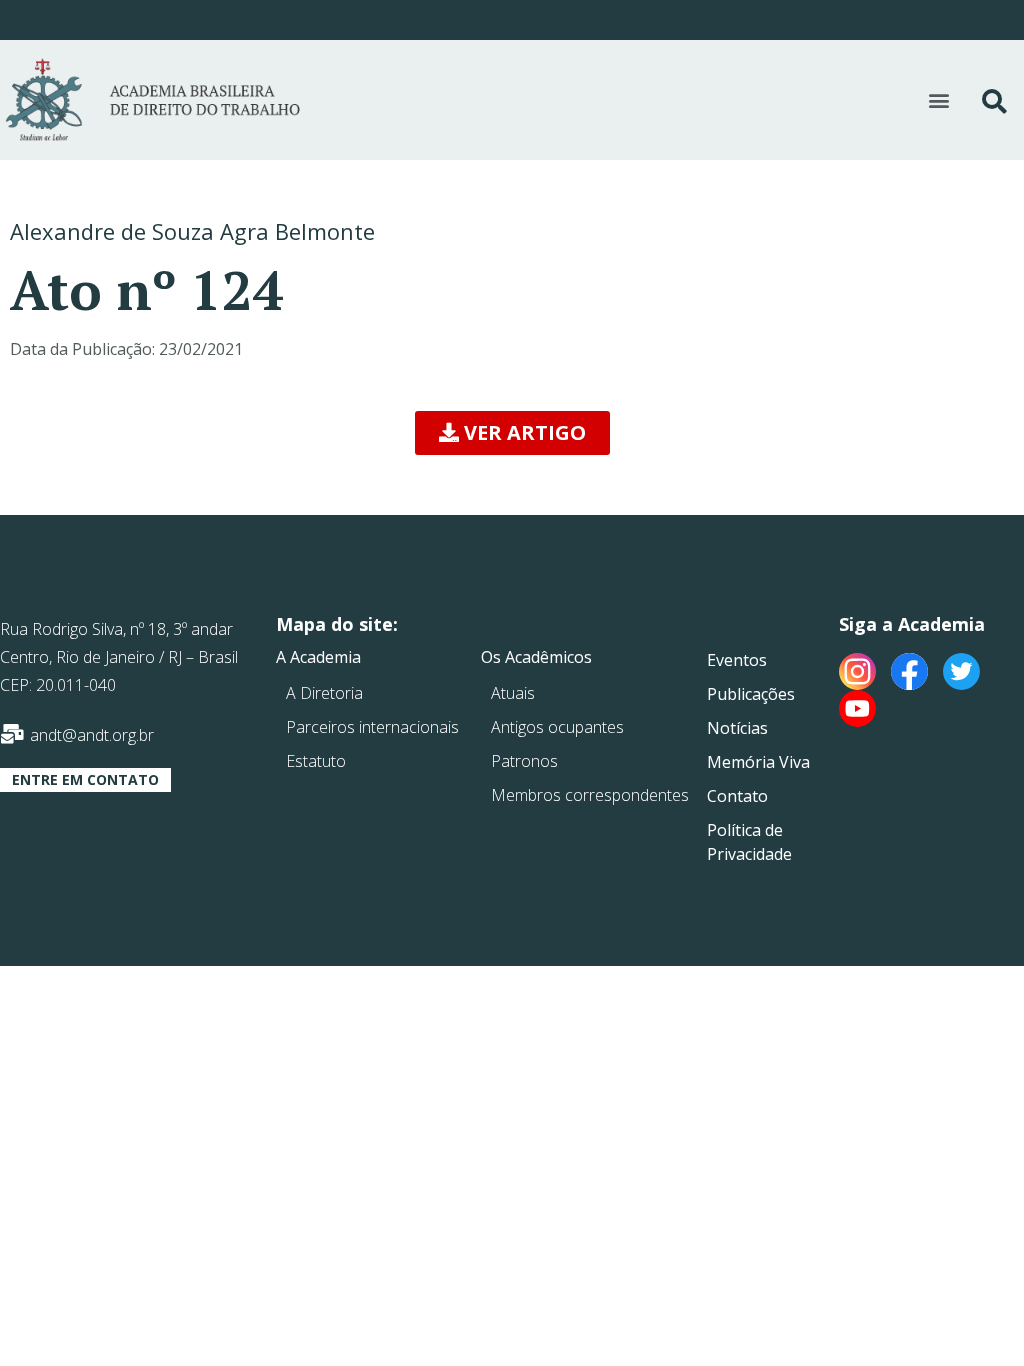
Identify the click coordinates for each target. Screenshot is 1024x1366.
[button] (939, 100)
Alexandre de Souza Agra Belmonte (192, 231)
